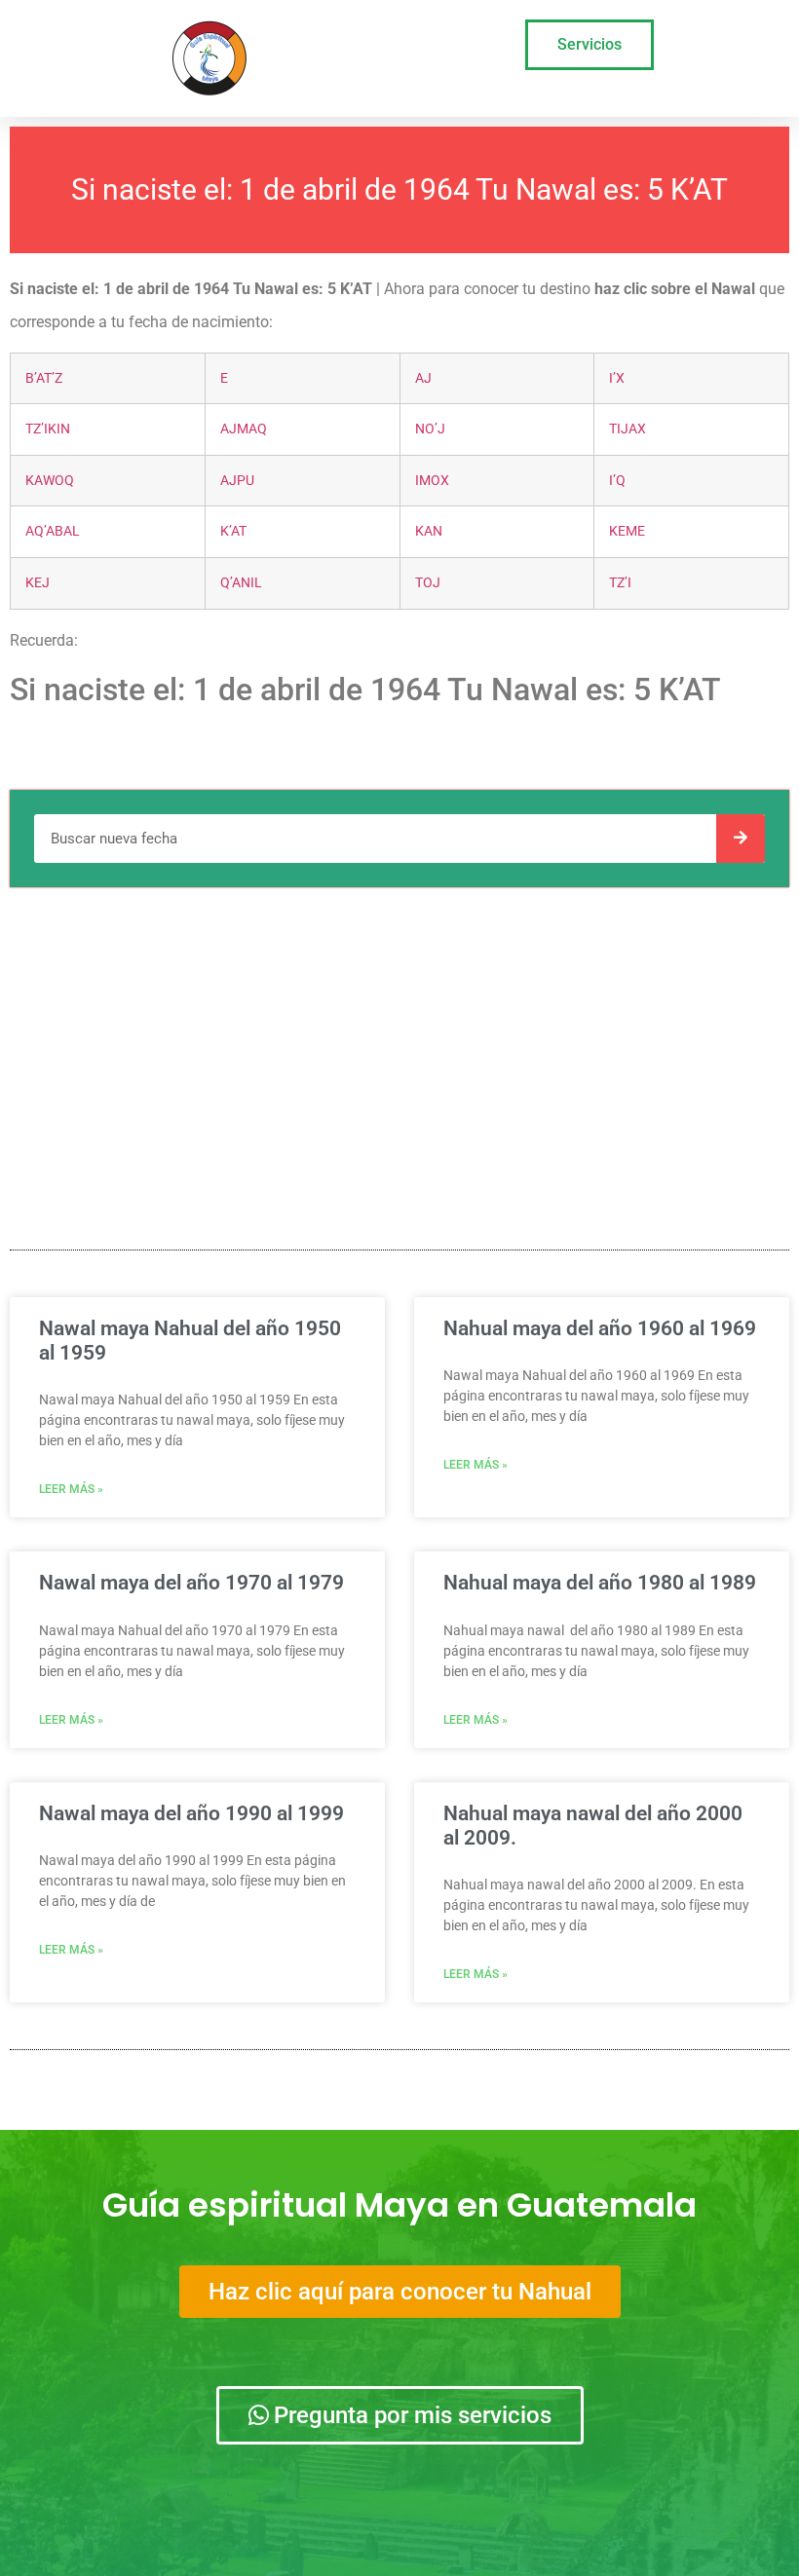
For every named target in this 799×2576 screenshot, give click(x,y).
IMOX (432, 481)
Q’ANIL (241, 583)
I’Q (617, 481)
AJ (423, 378)
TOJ (428, 583)
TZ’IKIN (48, 429)
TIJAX (628, 429)
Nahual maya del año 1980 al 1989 (600, 1583)
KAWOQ (50, 481)
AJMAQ (244, 429)
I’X (617, 378)
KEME (627, 531)
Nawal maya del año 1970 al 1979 (191, 1583)
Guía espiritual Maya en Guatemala (399, 2205)
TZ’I (620, 583)
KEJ (38, 583)
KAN (429, 531)
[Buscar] (741, 839)
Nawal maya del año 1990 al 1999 (191, 1813)
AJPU (237, 481)
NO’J (430, 429)
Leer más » (71, 1489)
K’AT (233, 531)
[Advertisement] (399, 1043)
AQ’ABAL (53, 531)
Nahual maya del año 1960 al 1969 (600, 1328)
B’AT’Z (44, 378)
